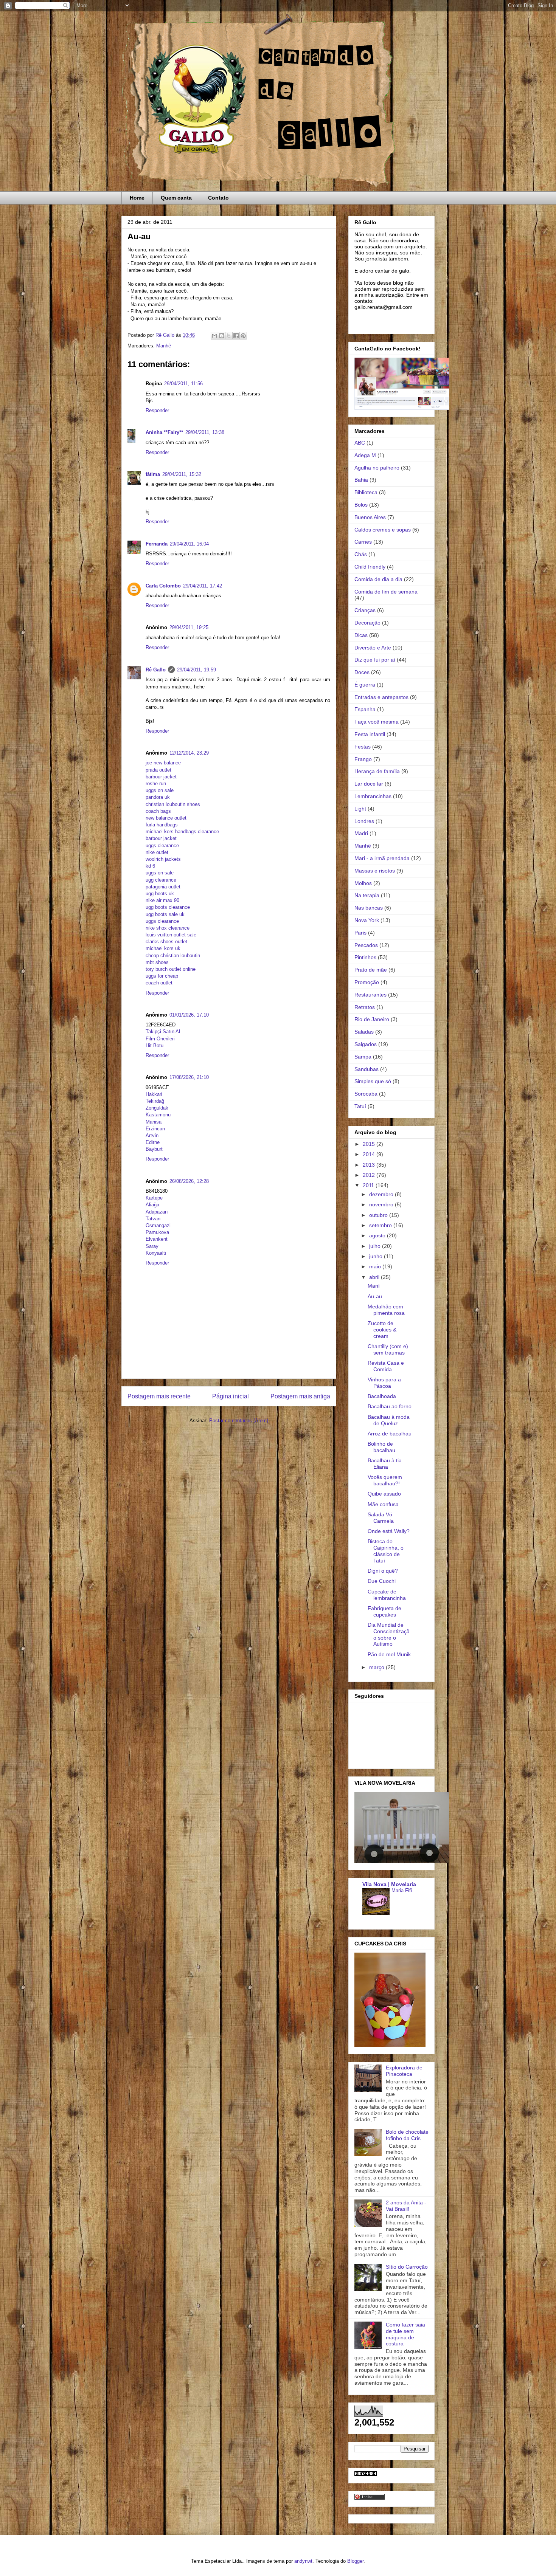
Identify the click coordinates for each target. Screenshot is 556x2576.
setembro (381, 1225)
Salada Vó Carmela (381, 1518)
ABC (360, 443)
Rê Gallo (156, 670)
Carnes (363, 542)
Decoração (367, 623)
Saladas (364, 1032)
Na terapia (367, 895)
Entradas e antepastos (381, 697)
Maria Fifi (402, 1890)
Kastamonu (158, 1115)
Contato (218, 198)
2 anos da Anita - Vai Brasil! (406, 2206)
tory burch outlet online (171, 969)
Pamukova (157, 1232)
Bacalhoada (382, 1396)
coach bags (158, 811)
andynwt (303, 2561)
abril (375, 1277)
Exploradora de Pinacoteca (404, 2071)
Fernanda (157, 544)
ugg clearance (161, 880)
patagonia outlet (163, 887)
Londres (364, 821)
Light (360, 809)
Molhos (363, 883)
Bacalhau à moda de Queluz (389, 1420)
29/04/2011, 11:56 (183, 384)
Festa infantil (370, 734)
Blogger (355, 2561)
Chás (361, 554)
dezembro (382, 1194)
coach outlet (159, 983)
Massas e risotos (375, 871)
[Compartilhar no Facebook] (236, 336)
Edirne (153, 1142)
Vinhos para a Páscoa (384, 1383)
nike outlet (157, 852)
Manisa (154, 1122)
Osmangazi (158, 1225)
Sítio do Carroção (407, 2267)
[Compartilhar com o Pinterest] (243, 336)
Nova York (367, 920)
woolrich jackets (163, 859)
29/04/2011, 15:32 (182, 474)
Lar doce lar (369, 784)
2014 (370, 1154)
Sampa (363, 1057)
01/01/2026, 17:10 (189, 1015)
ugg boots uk (160, 894)
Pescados (366, 945)
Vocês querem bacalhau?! (385, 1480)
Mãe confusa (383, 1504)
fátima (153, 474)
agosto (378, 1235)
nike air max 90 (162, 900)
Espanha (365, 709)
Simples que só (373, 1081)
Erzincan (155, 1129)
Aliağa (152, 1205)
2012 (370, 1175)
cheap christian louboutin (173, 956)
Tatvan (153, 1219)
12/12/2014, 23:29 (189, 753)
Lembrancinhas (373, 796)
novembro (382, 1204)
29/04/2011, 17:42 (203, 586)
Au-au (375, 1296)
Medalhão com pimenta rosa (386, 1310)
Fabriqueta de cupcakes (384, 1611)
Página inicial (231, 1396)
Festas (363, 747)
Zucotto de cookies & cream (382, 1330)
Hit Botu (155, 1045)
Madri (361, 833)
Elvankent (157, 1239)
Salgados (366, 1044)
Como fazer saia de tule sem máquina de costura (405, 2334)
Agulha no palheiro (377, 468)
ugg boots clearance (168, 907)
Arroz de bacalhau (390, 1434)
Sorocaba (366, 1094)
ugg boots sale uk (165, 914)
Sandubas (367, 1069)
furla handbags (162, 825)
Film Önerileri (160, 1039)
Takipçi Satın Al (163, 1031)
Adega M (365, 455)
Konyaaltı (156, 1253)
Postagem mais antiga (300, 1396)
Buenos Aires (370, 517)
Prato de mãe (371, 970)
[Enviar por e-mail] (214, 336)
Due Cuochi (382, 1581)
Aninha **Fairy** (164, 432)
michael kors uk (163, 948)
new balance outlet (166, 818)
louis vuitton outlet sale (171, 935)
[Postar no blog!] (222, 336)
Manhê (164, 346)
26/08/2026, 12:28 (189, 1181)
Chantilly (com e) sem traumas (388, 1349)
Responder (157, 410)
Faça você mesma (377, 722)
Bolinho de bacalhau (381, 1447)
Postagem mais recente (159, 1396)
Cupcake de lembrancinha (387, 1595)
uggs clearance (162, 845)
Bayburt (154, 1149)
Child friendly (370, 567)
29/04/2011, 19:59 (196, 670)
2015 (370, 1144)
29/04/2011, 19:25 (189, 627)
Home (137, 198)
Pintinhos (365, 957)
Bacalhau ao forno (390, 1406)
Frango (363, 759)
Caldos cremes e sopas (383, 530)
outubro (379, 1215)
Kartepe (154, 1198)
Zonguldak (157, 1108)
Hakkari (154, 1094)
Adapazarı (157, 1212)
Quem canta (176, 198)
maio (376, 1266)
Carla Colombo (163, 586)
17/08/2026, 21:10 (189, 1077)
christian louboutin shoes (173, 804)
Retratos (365, 1007)
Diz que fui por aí (375, 660)
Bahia (361, 480)
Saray (152, 1246)
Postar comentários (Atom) (239, 1421)
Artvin (152, 1135)
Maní (374, 1286)
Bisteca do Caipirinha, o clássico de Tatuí (386, 1551)
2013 (370, 1165)
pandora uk (158, 797)
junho (377, 1256)
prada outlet (158, 770)
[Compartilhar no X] (229, 336)
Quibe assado (384, 1494)
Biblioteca (366, 492)
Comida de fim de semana (386, 592)
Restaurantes (370, 995)
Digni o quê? (383, 1571)
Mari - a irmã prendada (382, 858)
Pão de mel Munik (389, 1654)
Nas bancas (369, 908)
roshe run (156, 783)
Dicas (361, 635)
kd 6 (150, 866)
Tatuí (360, 1106)
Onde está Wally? (389, 1531)
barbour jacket (161, 777)
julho (376, 1246)
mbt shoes (157, 962)
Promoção (367, 982)
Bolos (361, 505)
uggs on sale (160, 790)
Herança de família (377, 771)
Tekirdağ (155, 1101)
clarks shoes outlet (166, 942)
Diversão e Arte (373, 648)
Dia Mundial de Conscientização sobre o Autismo (389, 1634)
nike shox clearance (168, 928)
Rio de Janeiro (372, 1019)
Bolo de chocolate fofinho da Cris (407, 2135)
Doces (362, 672)
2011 (369, 1185)
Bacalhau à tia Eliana (385, 1464)
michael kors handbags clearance (182, 832)
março (377, 1667)
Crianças (365, 610)
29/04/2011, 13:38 (205, 432)
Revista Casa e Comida (386, 1366)
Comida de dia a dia (378, 579)
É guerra (365, 685)
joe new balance (163, 763)
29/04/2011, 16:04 (189, 544)
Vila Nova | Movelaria (389, 1884)
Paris (360, 933)
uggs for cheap (162, 976)
